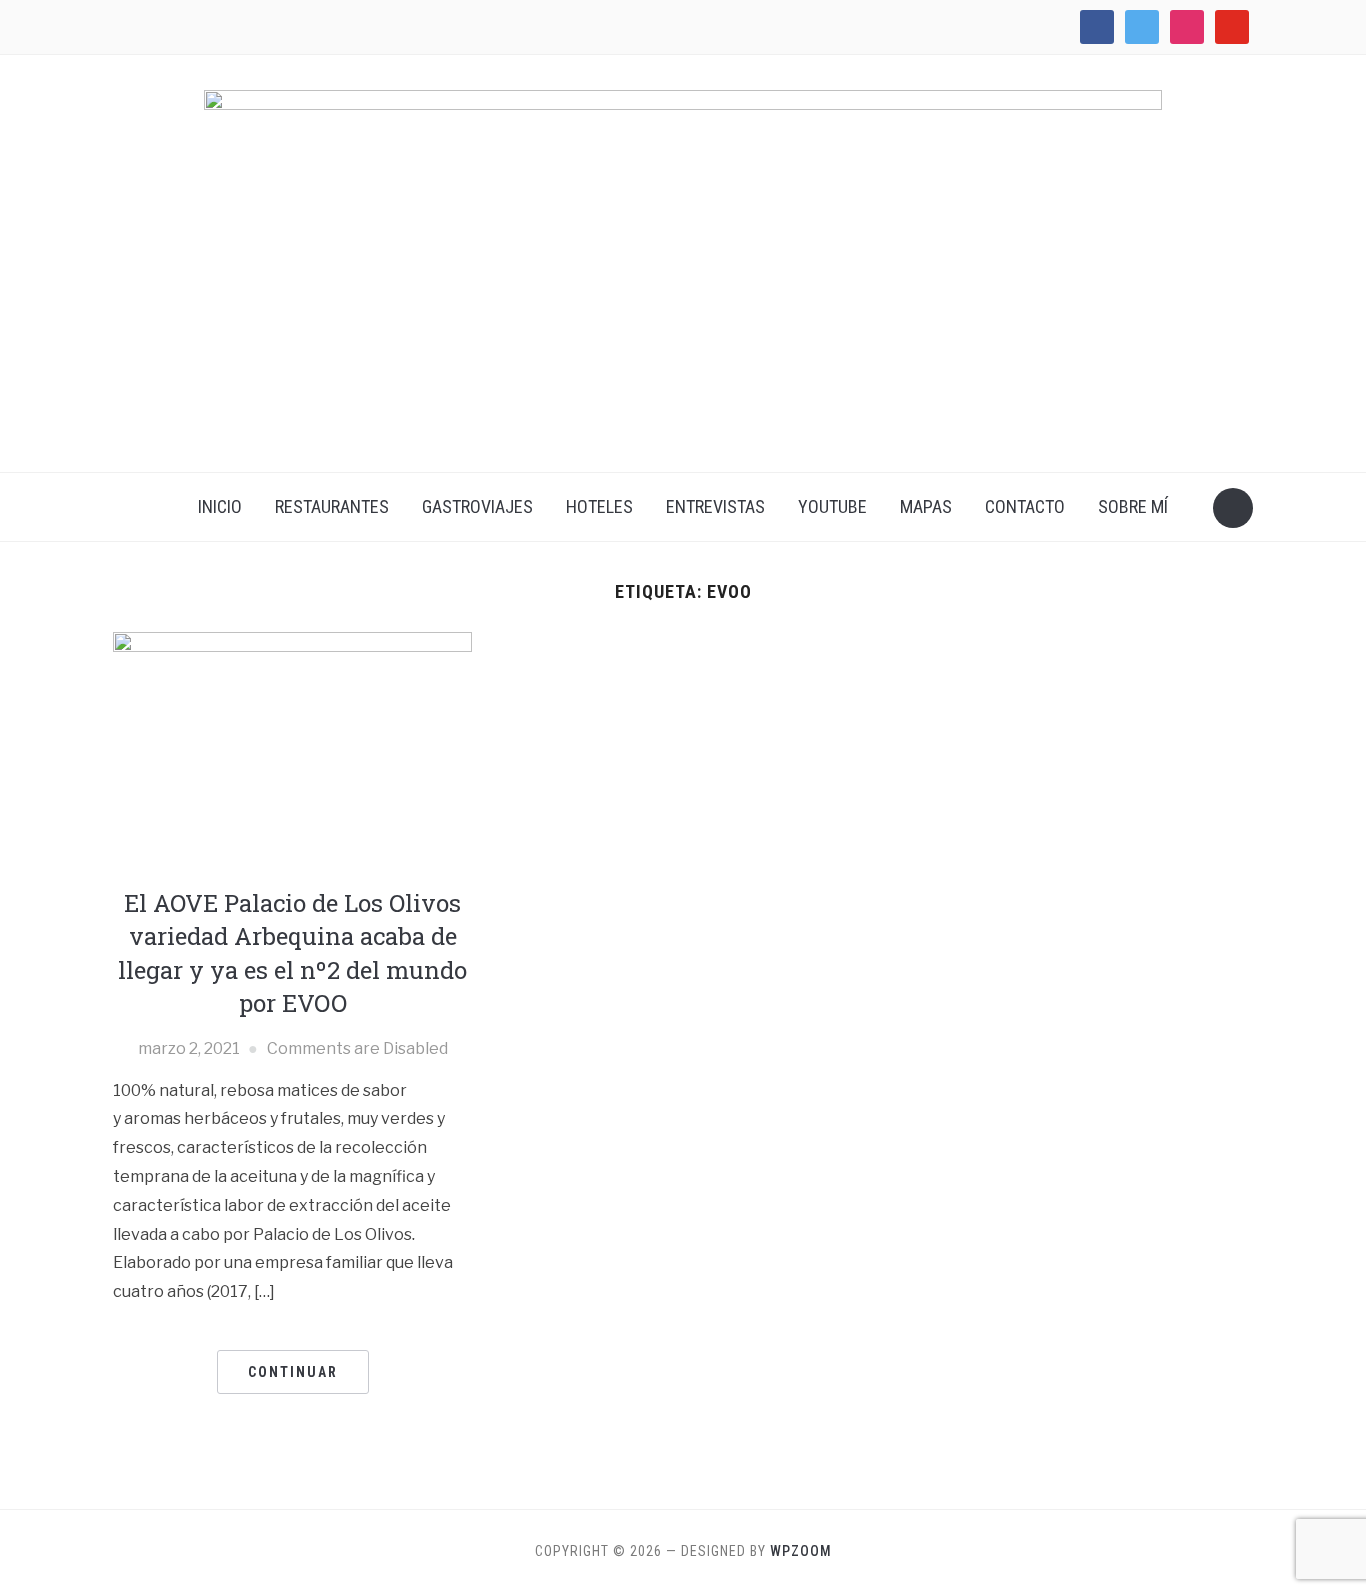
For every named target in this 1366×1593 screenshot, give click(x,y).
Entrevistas (715, 506)
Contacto (1025, 506)
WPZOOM (801, 1551)
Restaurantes (332, 506)
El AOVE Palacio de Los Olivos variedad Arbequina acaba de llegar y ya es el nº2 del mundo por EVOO (292, 953)
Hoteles (599, 506)
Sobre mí (1133, 506)
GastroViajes (477, 506)
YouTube (832, 506)
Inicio (220, 506)
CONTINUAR (293, 1372)
